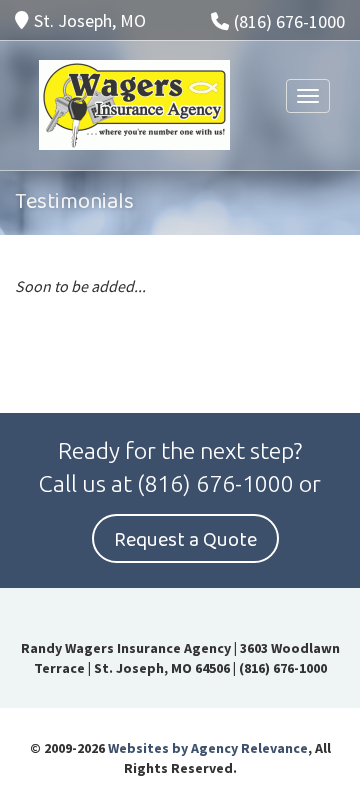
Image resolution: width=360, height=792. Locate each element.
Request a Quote (185, 540)
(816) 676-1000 (289, 21)
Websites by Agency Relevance (208, 748)
